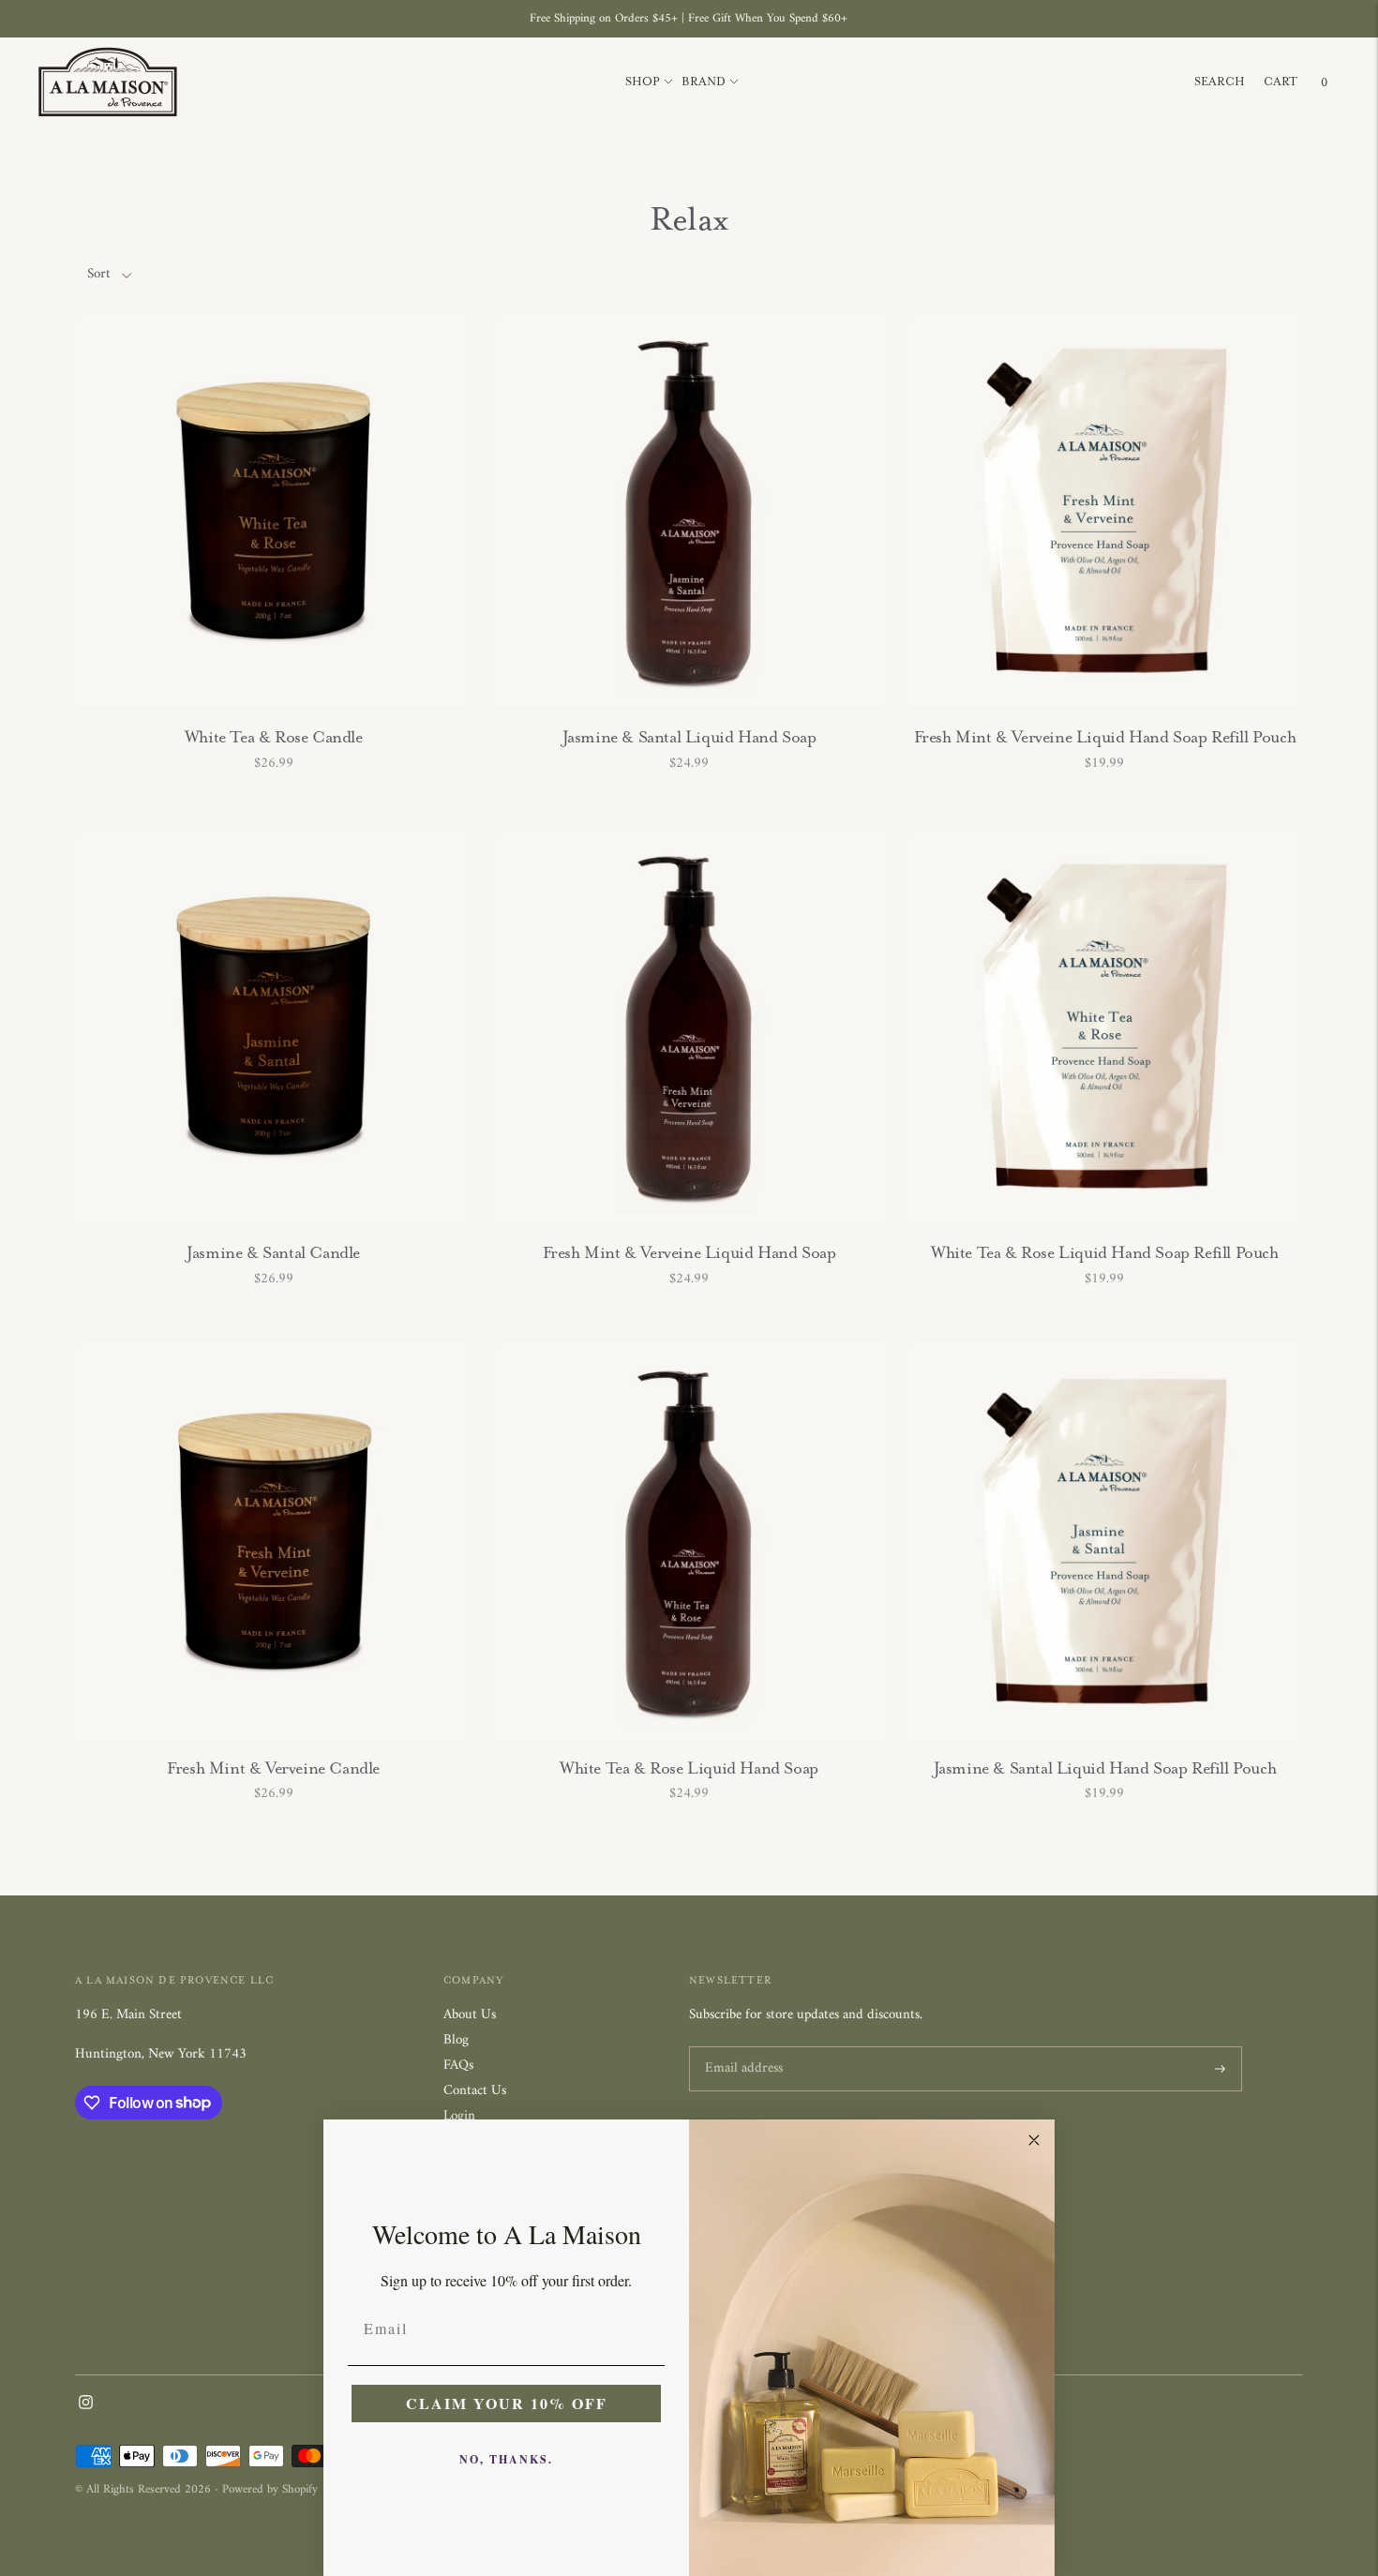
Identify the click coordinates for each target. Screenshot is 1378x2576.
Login (459, 2116)
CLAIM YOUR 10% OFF (507, 2403)
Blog (456, 2040)
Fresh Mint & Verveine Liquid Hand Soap (689, 1252)
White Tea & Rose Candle (274, 737)
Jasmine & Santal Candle (273, 1252)
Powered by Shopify (270, 2489)
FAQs (458, 2066)
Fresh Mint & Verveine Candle (273, 1768)
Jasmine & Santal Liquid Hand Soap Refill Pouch (1105, 1768)
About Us (470, 2015)
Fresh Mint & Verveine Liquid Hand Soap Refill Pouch (1105, 737)
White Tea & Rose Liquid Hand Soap (689, 1768)
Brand (704, 82)
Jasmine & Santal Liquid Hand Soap (689, 737)
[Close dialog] (1034, 2140)
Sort (99, 274)
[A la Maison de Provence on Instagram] (86, 2406)
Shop (643, 82)
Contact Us (475, 2091)
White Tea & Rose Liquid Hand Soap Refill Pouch (1105, 1252)
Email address (741, 2048)
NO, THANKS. (506, 2459)
